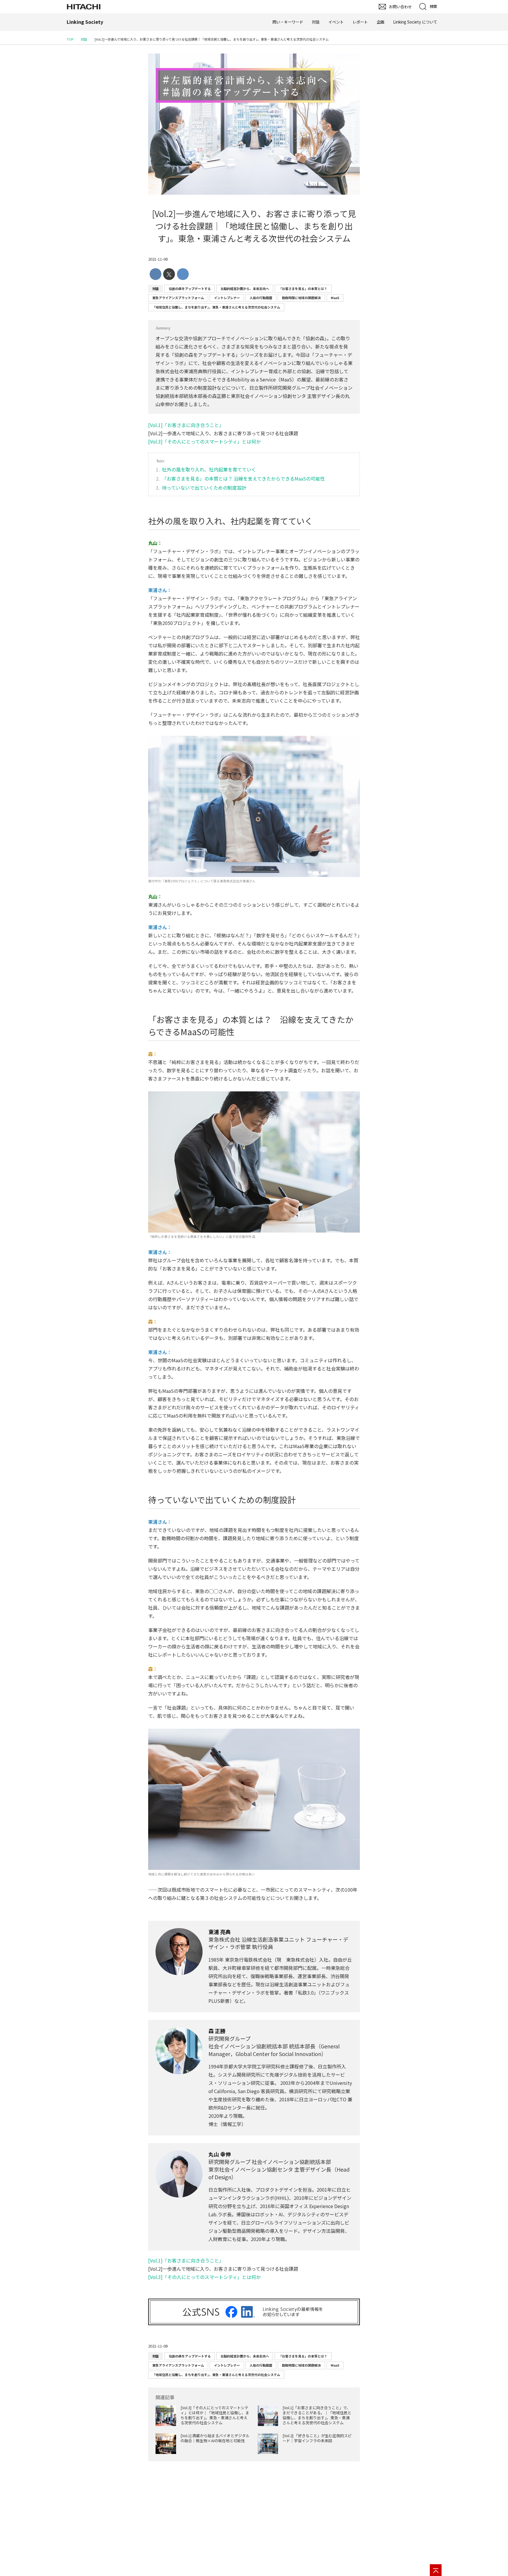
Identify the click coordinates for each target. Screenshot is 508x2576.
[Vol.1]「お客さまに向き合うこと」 (186, 425)
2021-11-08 (158, 259)
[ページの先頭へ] (436, 2570)
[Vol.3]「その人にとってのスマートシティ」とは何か (204, 441)
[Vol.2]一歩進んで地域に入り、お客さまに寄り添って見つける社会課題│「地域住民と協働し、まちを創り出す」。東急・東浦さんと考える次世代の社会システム (254, 226)
